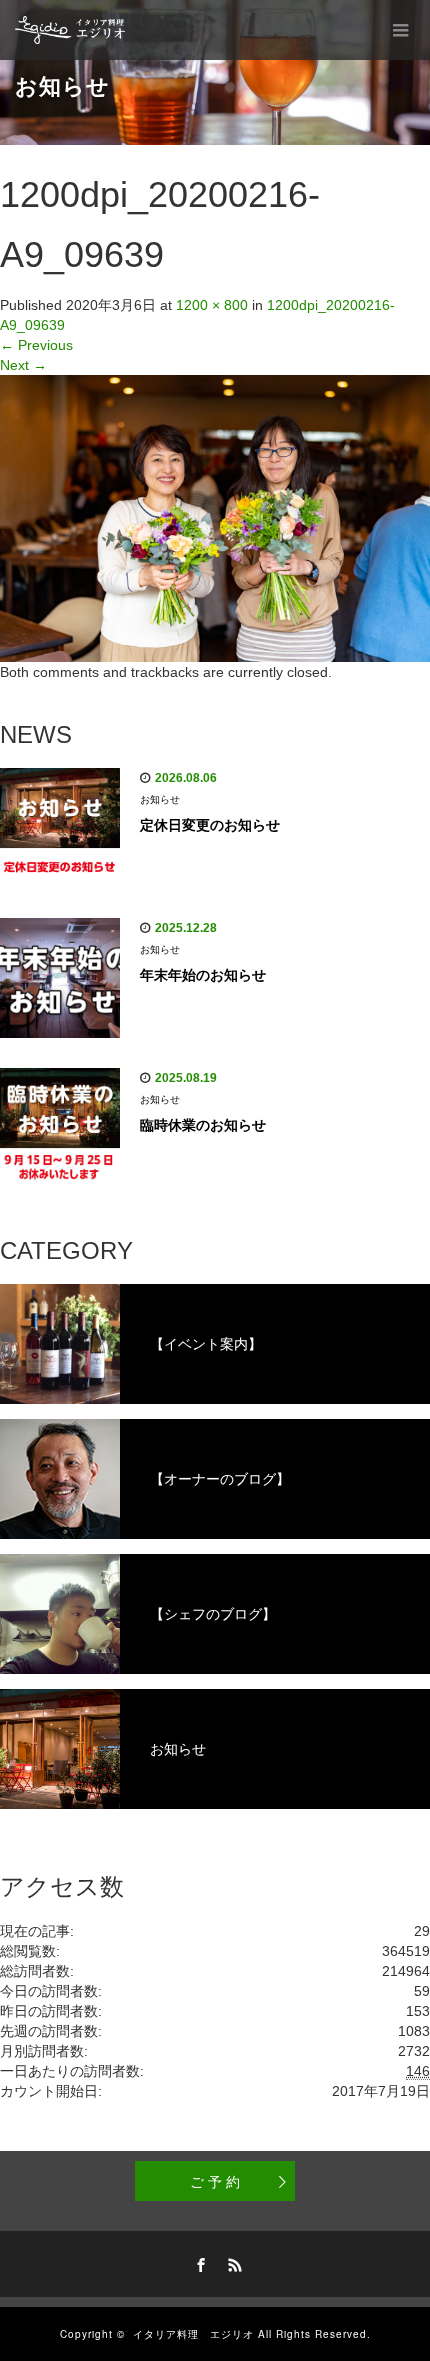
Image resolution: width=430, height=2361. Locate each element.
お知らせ (160, 799)
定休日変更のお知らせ (210, 825)
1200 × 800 (212, 305)
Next (23, 365)
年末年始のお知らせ (203, 975)
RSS (232, 2262)
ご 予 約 (215, 2181)
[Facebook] (198, 2262)
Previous (36, 345)
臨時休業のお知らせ (203, 1125)
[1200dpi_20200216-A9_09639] (215, 517)
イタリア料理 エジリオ (193, 2334)
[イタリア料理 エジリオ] (70, 30)
